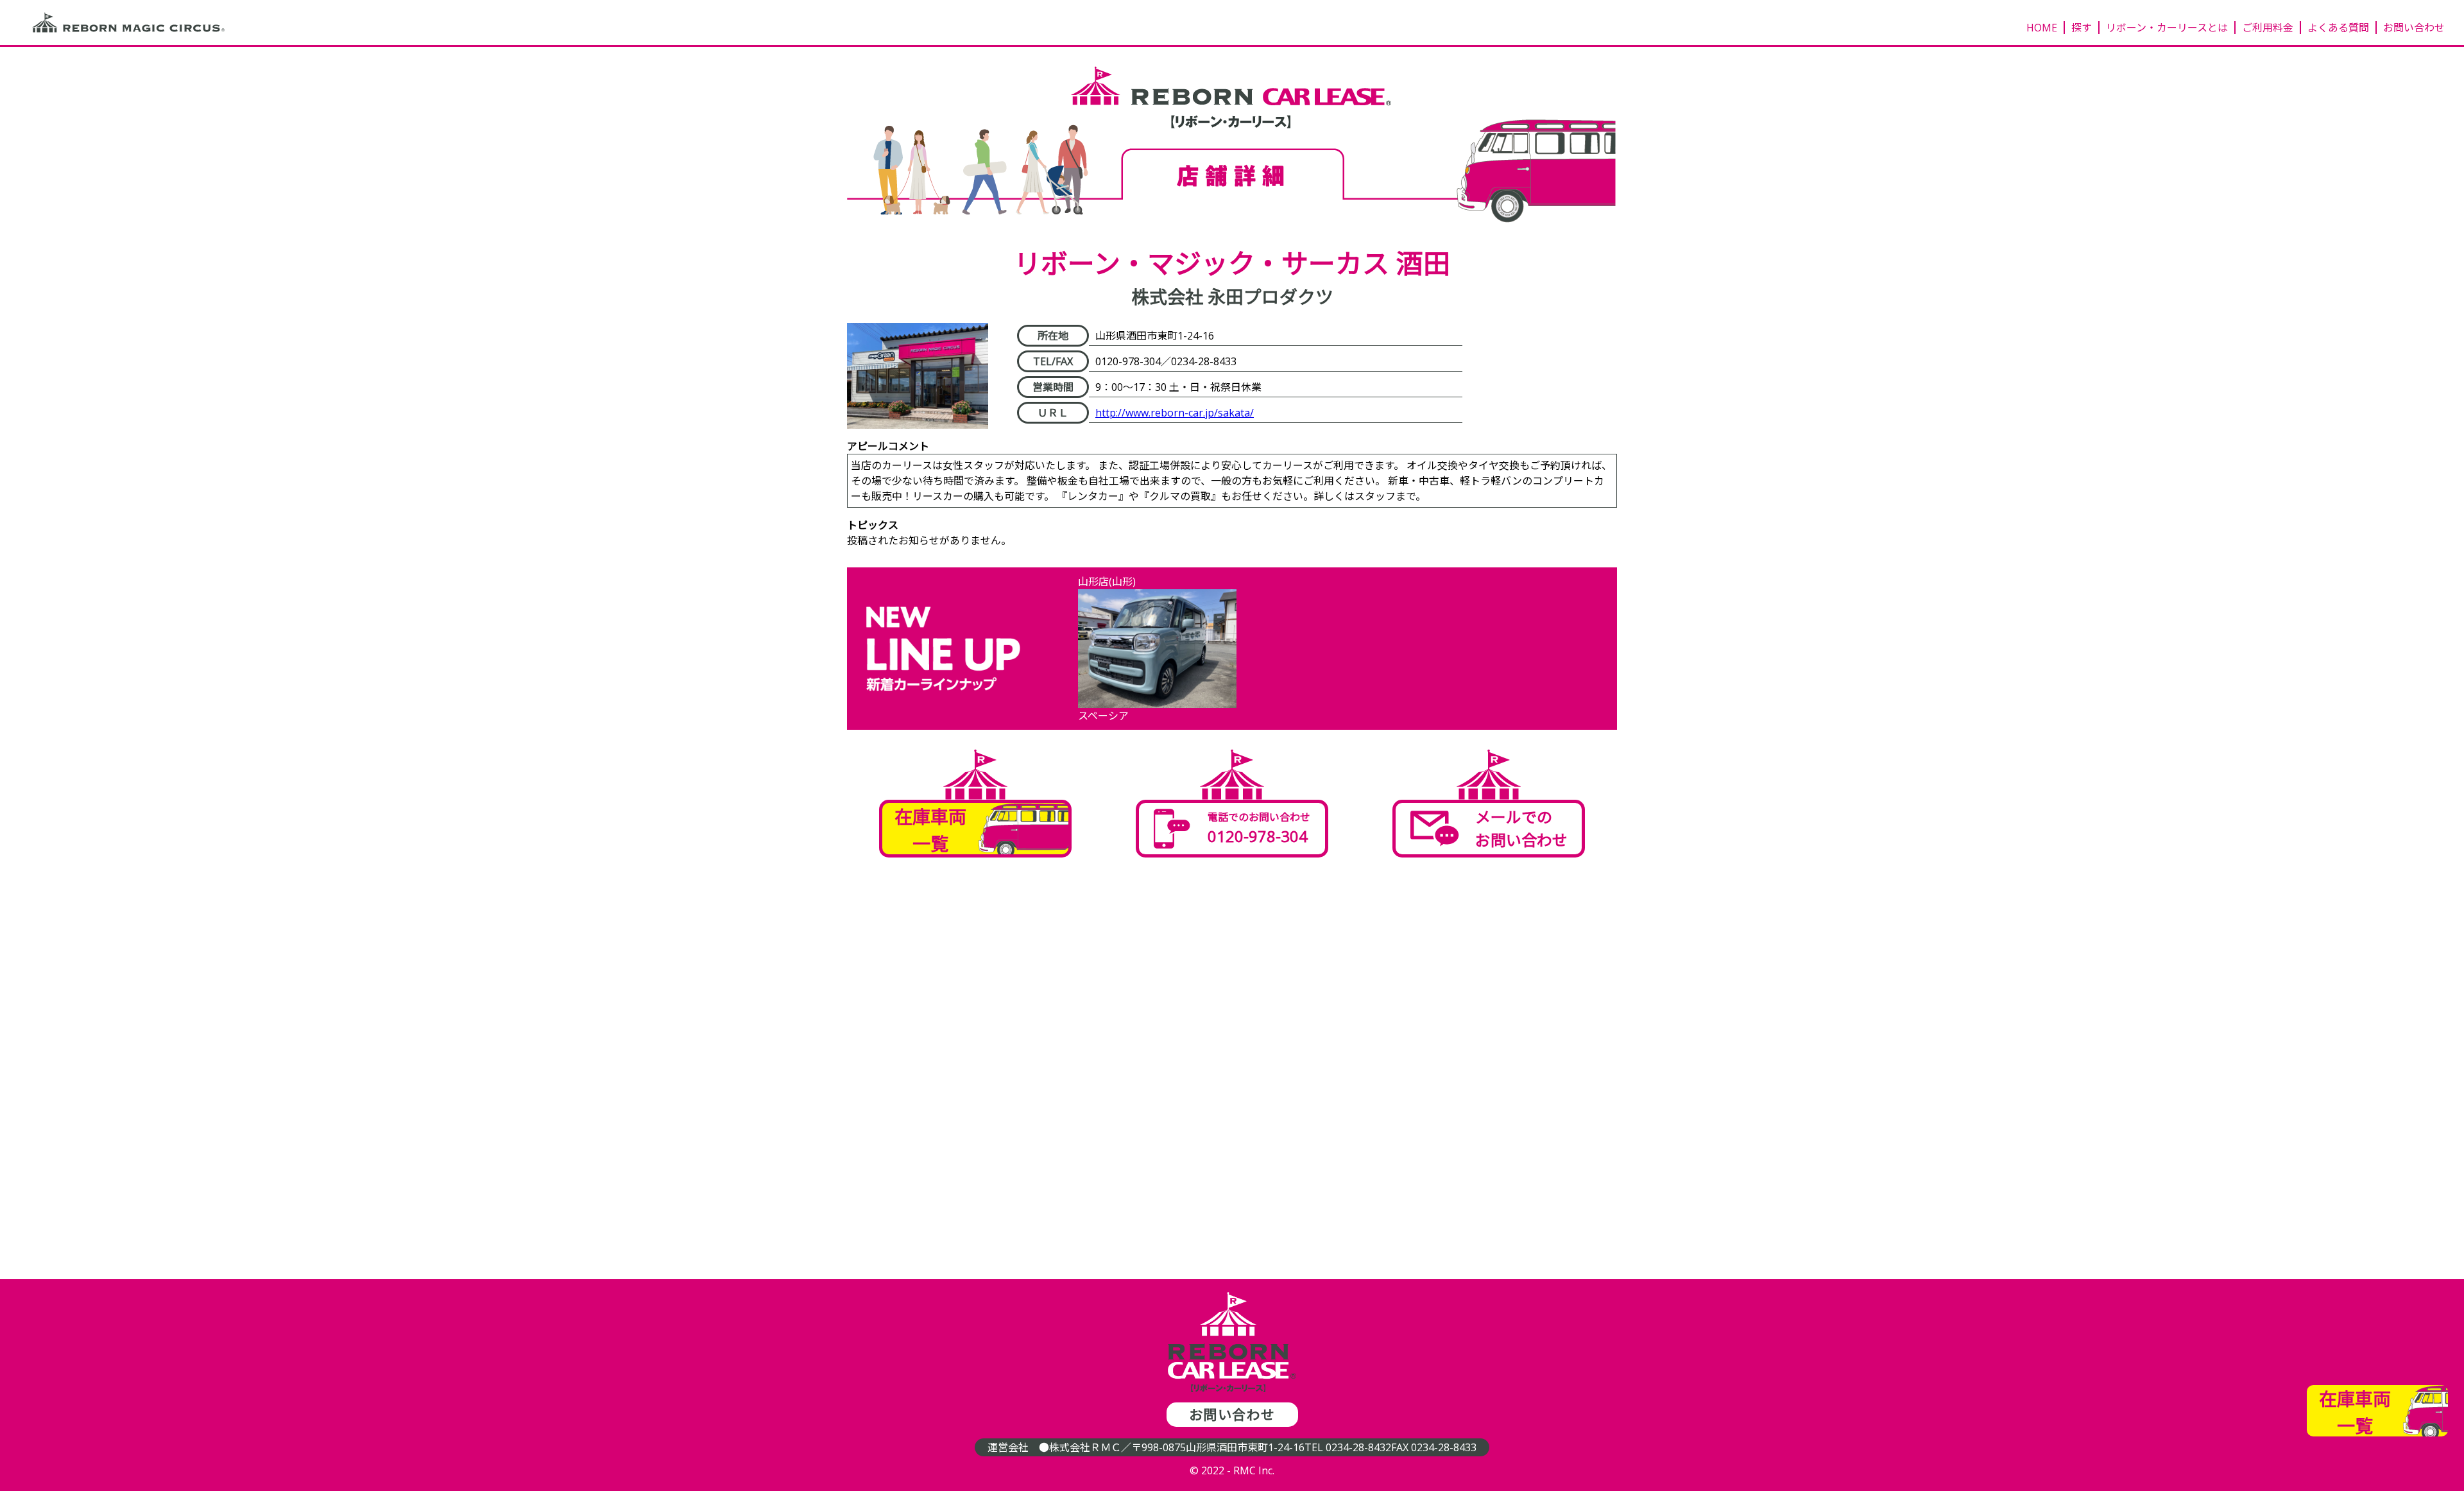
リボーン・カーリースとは (2167, 28)
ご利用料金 (2268, 28)
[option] (1157, 649)
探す (2082, 28)
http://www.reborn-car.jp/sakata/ (1175, 413)
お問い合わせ (2414, 28)
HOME (2042, 28)
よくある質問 (2338, 28)
